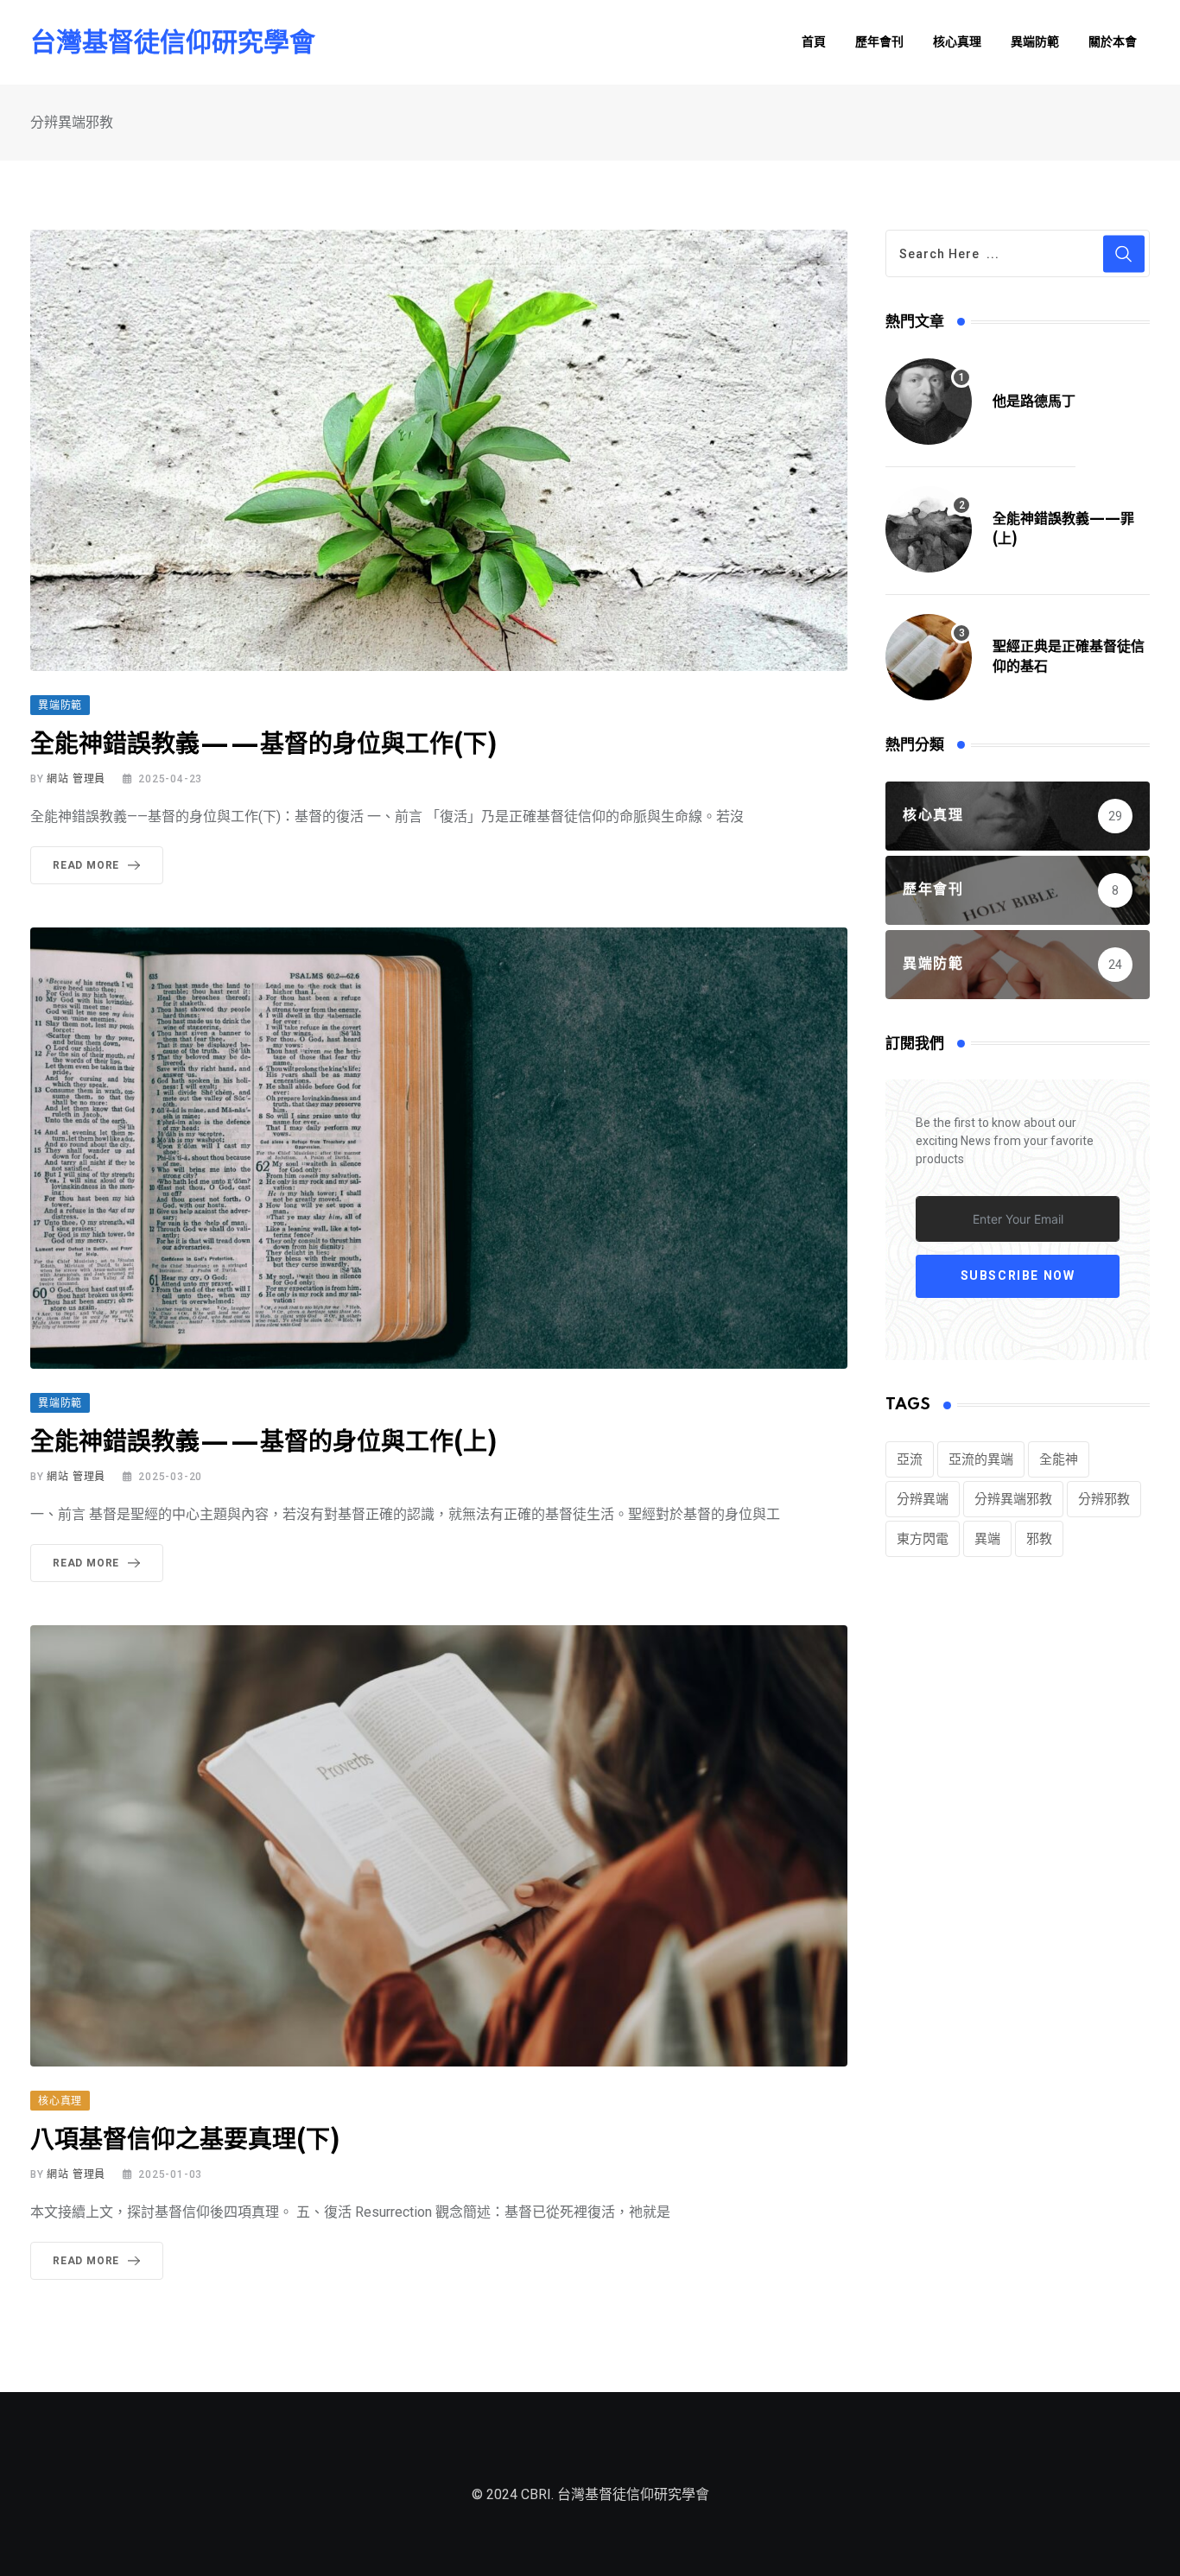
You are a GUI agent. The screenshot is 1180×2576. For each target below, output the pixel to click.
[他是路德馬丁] (929, 402)
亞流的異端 (981, 1459)
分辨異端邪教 (1013, 1499)
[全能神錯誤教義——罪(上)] (929, 529)
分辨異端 (923, 1499)
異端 (987, 1539)
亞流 (910, 1459)
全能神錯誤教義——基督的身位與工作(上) (263, 1443)
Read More (86, 865)
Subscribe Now (1018, 1276)
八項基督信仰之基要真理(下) (185, 2140)
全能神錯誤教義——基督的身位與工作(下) (263, 745)
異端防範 (1035, 42)
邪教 (1039, 1539)
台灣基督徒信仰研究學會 (173, 42)
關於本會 (1113, 42)
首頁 (814, 42)
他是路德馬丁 (1034, 402)
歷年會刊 (879, 42)
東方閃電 (923, 1539)
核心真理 (957, 42)
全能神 (1059, 1459)
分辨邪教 (1104, 1499)
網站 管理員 (76, 779)
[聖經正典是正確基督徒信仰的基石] (929, 657)
